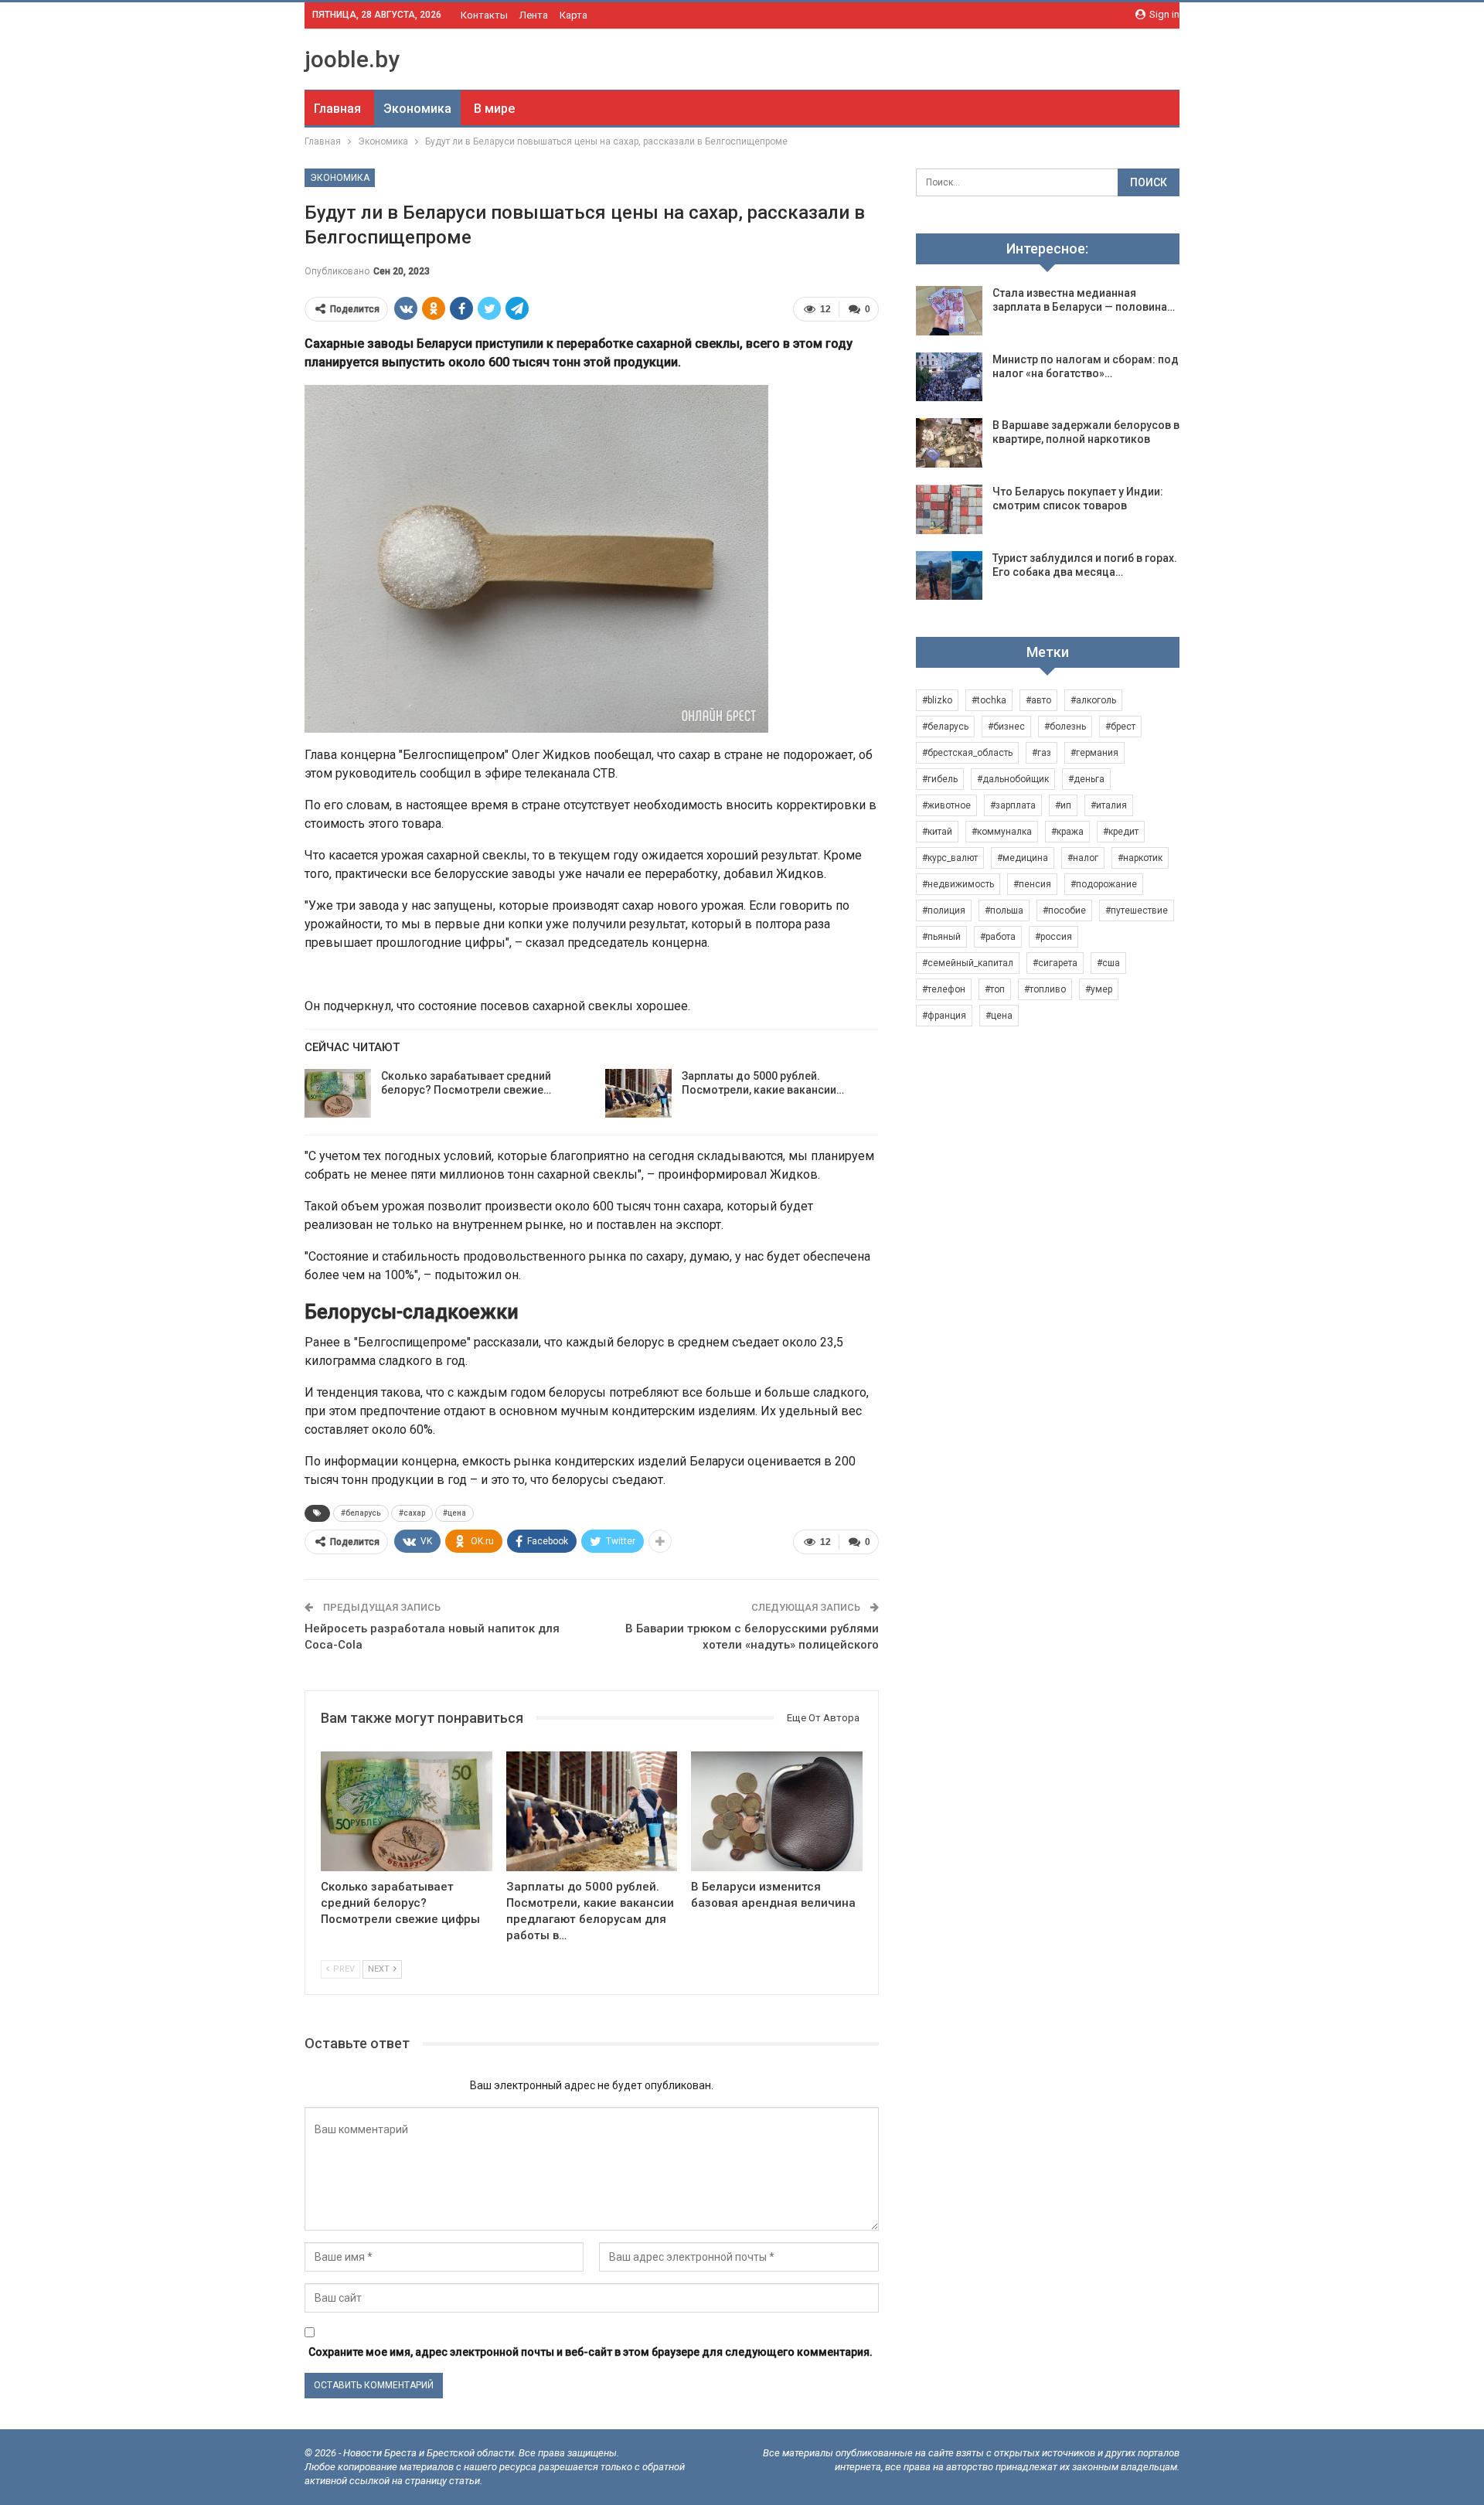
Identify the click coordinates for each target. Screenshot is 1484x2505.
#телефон (944, 989)
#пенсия (1032, 884)
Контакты (484, 15)
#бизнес (1006, 727)
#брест (1120, 727)
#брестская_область (967, 753)
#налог (1083, 858)
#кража (1067, 832)
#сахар (412, 1513)
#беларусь (361, 1513)
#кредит (1121, 832)
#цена (454, 1513)
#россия (1053, 937)
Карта (574, 15)
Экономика (417, 109)
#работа (998, 937)
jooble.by (352, 59)
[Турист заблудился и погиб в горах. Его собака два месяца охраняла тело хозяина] (949, 576)
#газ (1042, 753)
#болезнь (1065, 727)
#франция (944, 1016)
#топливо (1045, 989)
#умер (1099, 989)
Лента (534, 15)
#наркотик (1140, 858)
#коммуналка (1002, 832)
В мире (494, 109)
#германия (1094, 753)
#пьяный (941, 937)
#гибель (940, 779)
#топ (995, 989)
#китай (937, 832)
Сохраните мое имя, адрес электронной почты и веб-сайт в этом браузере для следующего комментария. (591, 2352)
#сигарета (1055, 963)
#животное (946, 805)
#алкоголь (1093, 700)
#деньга (1086, 779)
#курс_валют (950, 858)
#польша (1004, 910)
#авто (1038, 700)
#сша (1108, 963)
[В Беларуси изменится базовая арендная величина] (777, 1811)
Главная (337, 109)
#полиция (944, 910)
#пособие (1064, 910)
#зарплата (1013, 805)
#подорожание (1104, 884)
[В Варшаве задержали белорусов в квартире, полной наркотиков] (949, 443)
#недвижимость (958, 884)
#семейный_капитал (968, 963)
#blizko (937, 700)
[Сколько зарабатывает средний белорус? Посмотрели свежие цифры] (338, 1094)
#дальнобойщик (1013, 779)
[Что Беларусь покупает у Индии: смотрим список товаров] (949, 509)
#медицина (1023, 858)
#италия (1109, 805)
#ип (1063, 805)
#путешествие (1137, 910)
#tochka (989, 700)
